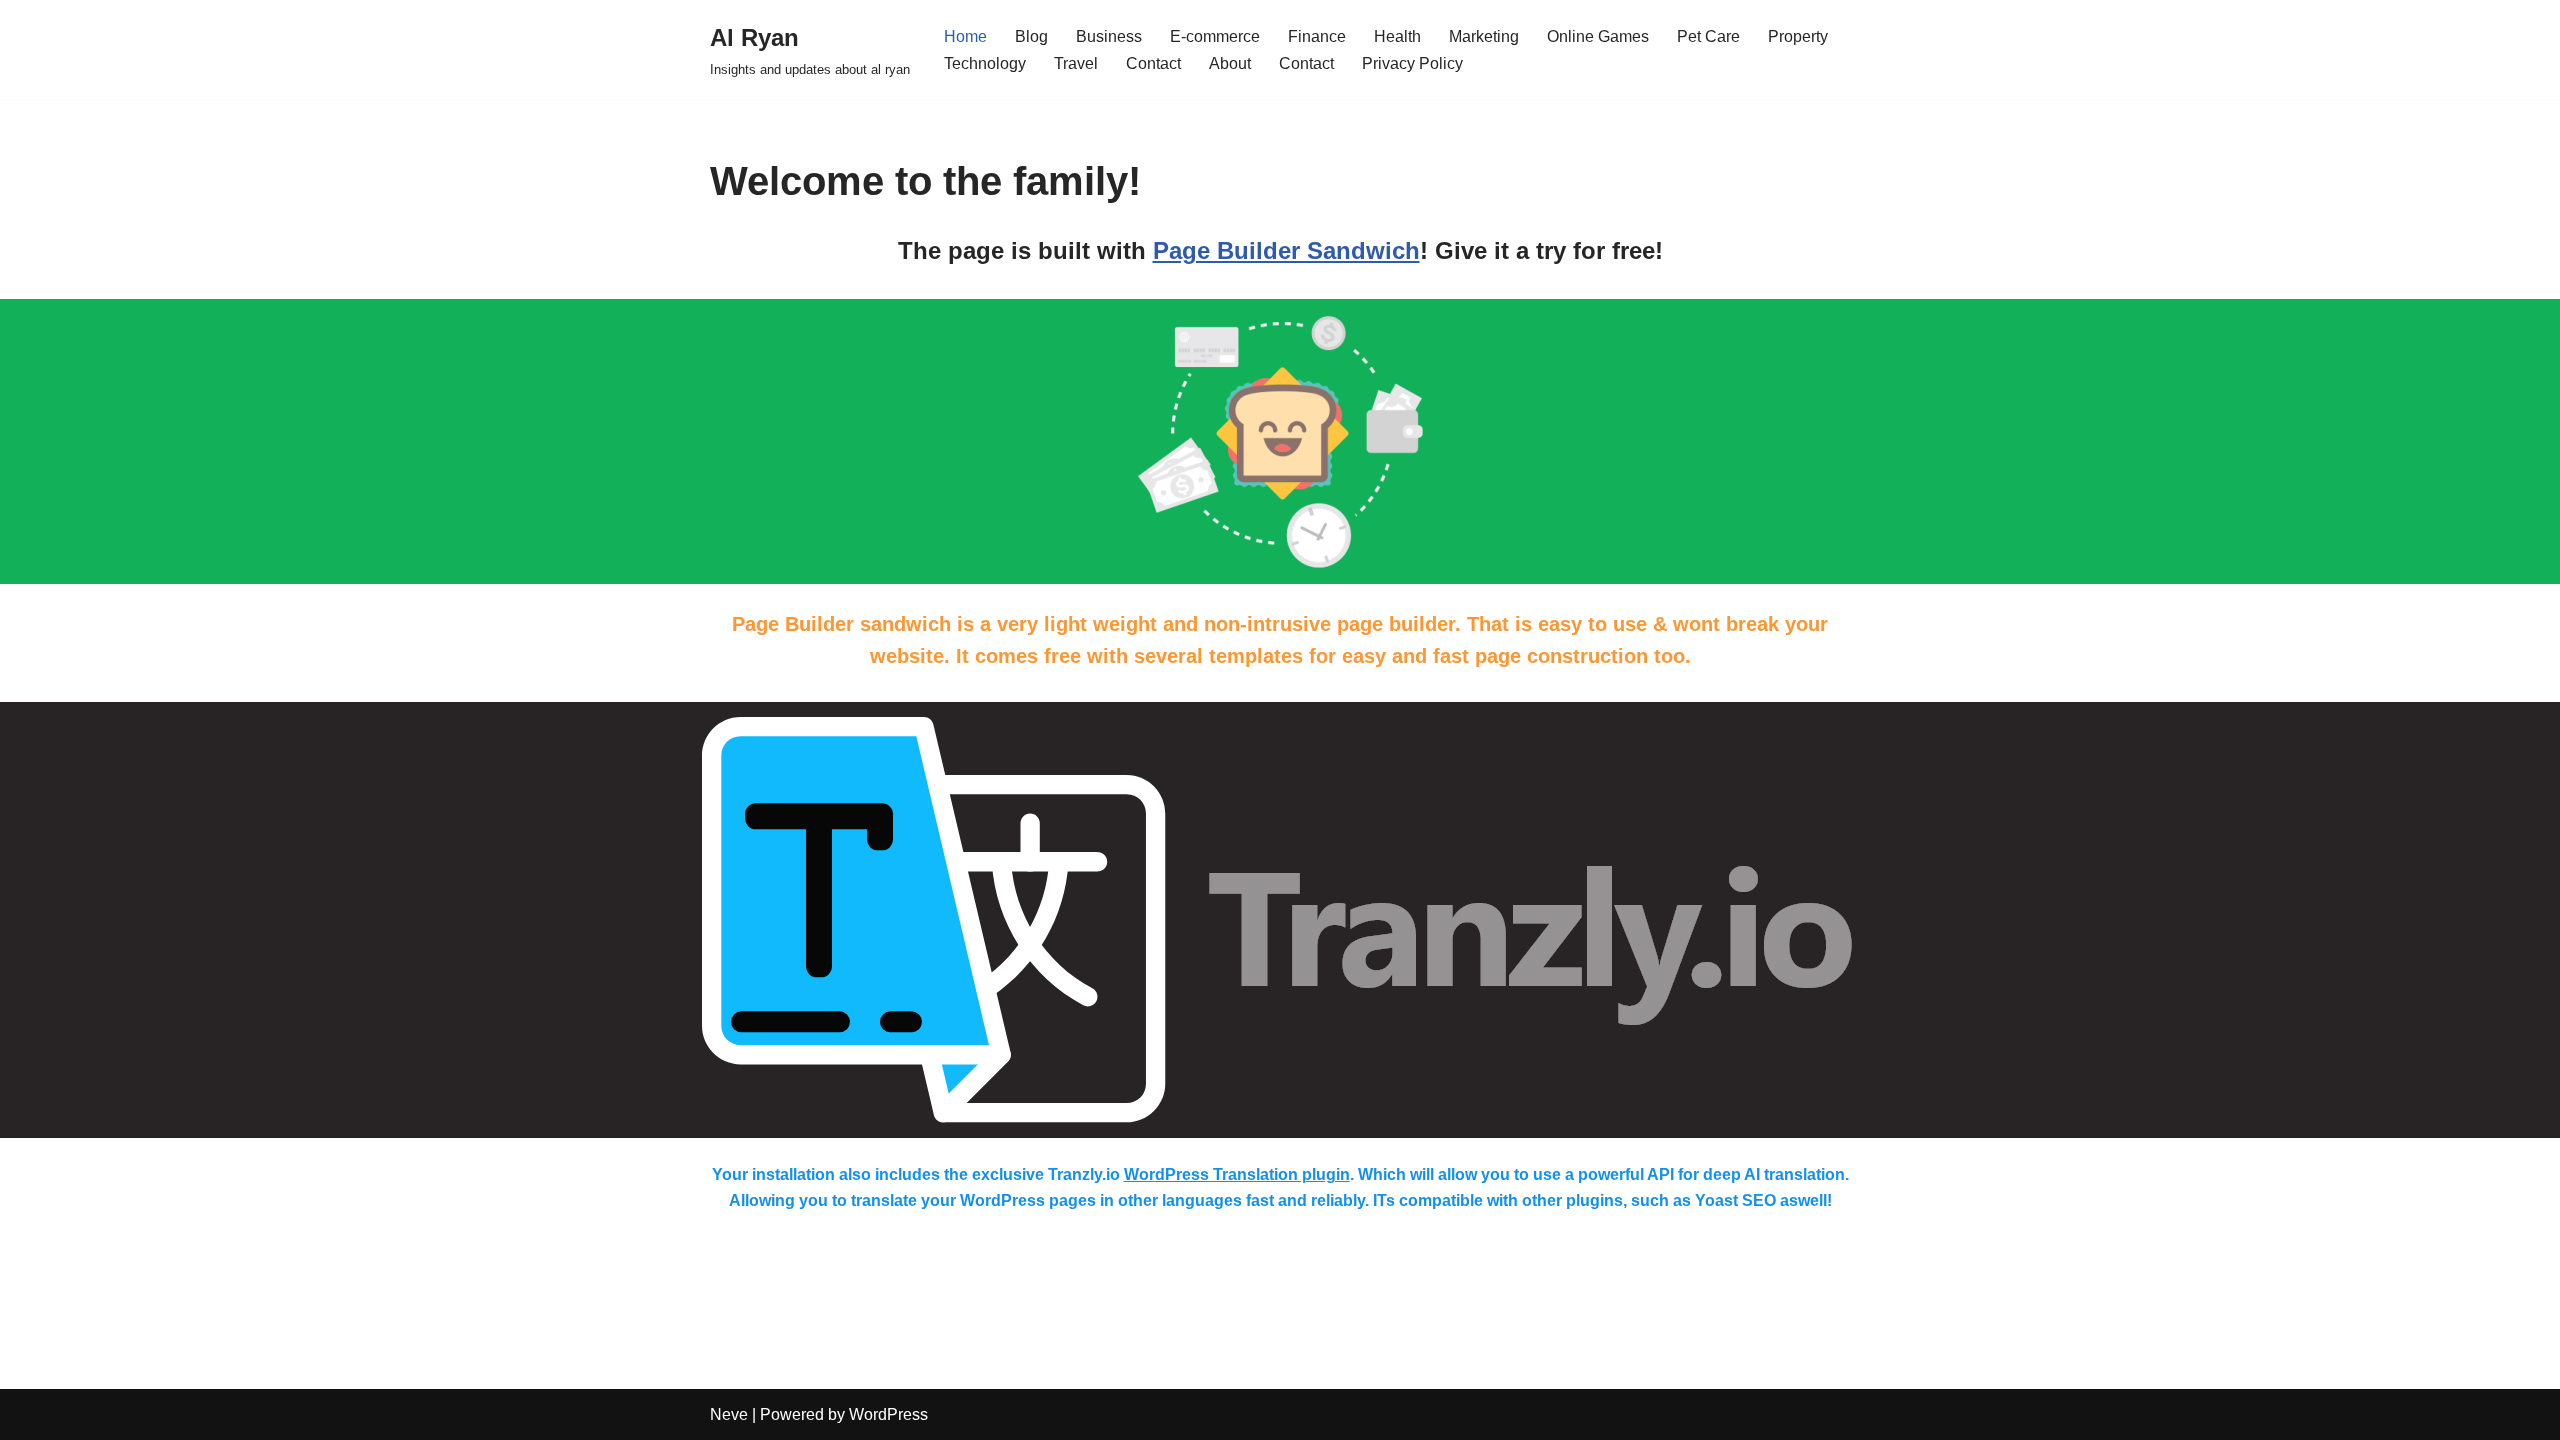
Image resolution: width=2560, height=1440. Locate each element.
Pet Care (1708, 36)
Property (1798, 36)
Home (965, 36)
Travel (1076, 63)
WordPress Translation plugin (1237, 1174)
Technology (985, 63)
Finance (1317, 36)
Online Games (1598, 36)
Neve (729, 1414)
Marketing (1484, 36)
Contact (1153, 63)
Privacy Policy (1412, 63)
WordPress (888, 1414)
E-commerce (1215, 36)
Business (1109, 36)
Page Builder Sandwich (1286, 250)
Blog (1031, 36)
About (1230, 63)
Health (1397, 36)
